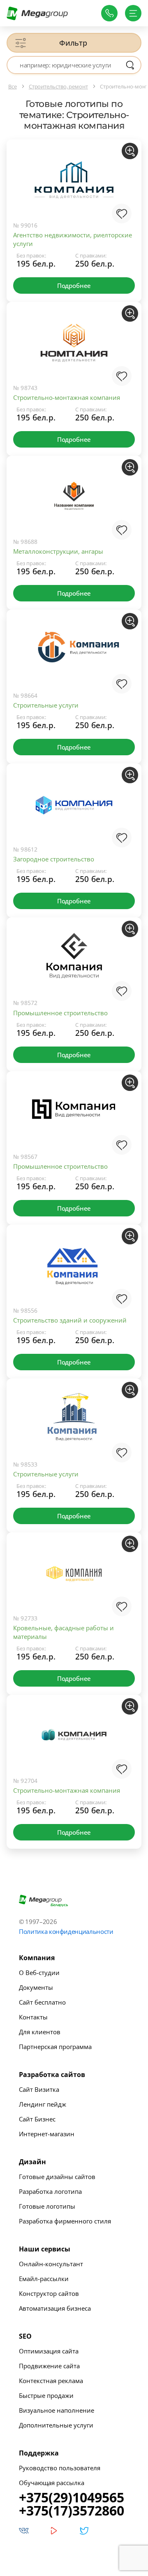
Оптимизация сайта (49, 2351)
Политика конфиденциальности (66, 1931)
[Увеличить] (130, 151)
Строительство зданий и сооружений (70, 1320)
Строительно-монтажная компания (67, 397)
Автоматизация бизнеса (55, 2308)
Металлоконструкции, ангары (58, 551)
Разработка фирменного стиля (65, 2221)
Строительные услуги (46, 705)
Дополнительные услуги (56, 2425)
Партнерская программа (55, 2047)
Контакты (33, 2017)
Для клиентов (40, 2032)
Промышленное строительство (60, 1013)
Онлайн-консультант (51, 2264)
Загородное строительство (54, 859)
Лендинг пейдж (43, 2104)
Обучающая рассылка (52, 2483)
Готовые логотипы (47, 2206)
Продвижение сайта (49, 2366)
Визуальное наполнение (57, 2410)
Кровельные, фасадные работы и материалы (64, 1632)
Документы (36, 1987)
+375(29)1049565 (72, 2497)
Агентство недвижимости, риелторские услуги (73, 239)
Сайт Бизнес (37, 2119)
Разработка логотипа (50, 2191)
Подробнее (74, 285)
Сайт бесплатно (42, 2002)
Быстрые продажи (46, 2395)
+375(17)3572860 (72, 2511)
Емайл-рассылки (44, 2279)
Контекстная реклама (51, 2381)
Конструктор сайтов (49, 2293)
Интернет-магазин (47, 2134)
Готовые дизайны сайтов (57, 2177)
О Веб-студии (39, 1973)
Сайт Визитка (39, 2089)
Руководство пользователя (60, 2468)
